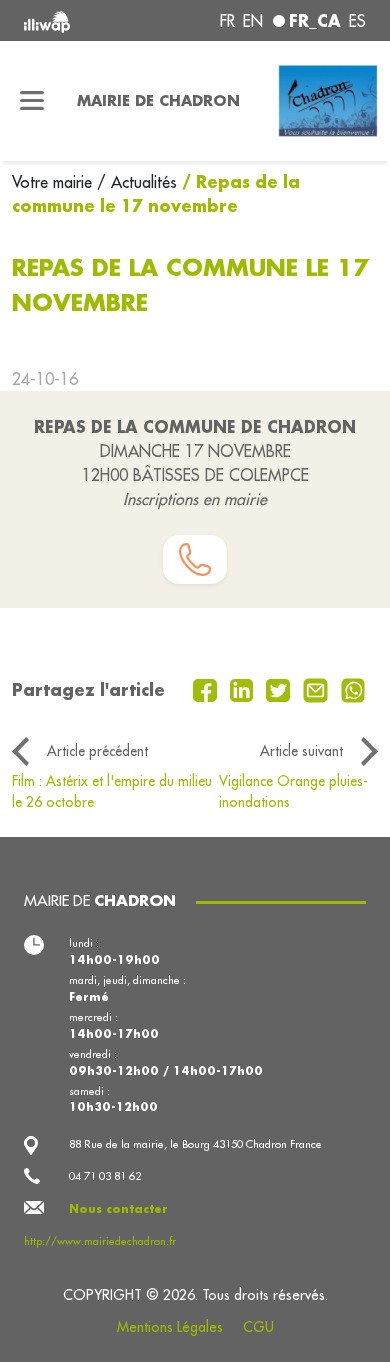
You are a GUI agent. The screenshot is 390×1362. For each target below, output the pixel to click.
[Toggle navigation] (32, 101)
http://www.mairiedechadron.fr (100, 1241)
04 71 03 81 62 (105, 1176)
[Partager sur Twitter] (280, 688)
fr (227, 21)
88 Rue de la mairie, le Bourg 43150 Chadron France (195, 1144)
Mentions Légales (170, 1327)
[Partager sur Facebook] (207, 688)
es (357, 21)
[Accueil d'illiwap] (88, 20)
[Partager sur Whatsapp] (353, 688)
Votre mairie (54, 182)
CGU (258, 1327)
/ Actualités (137, 182)
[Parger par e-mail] (318, 688)
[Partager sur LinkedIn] (244, 688)
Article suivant (301, 751)
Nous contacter (118, 1209)
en (253, 21)
